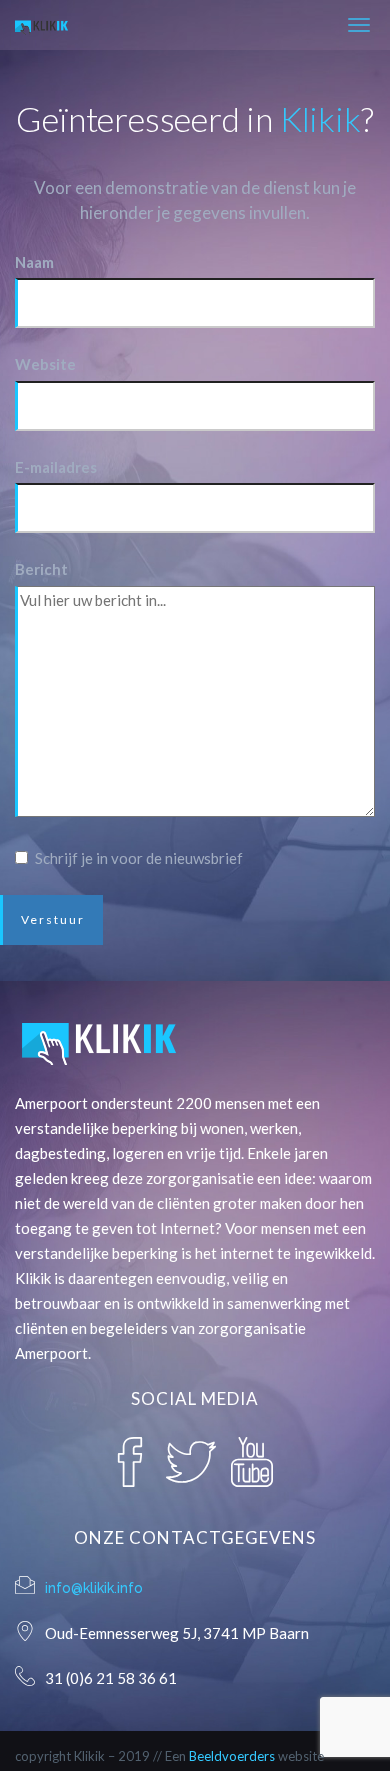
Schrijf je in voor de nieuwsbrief (139, 858)
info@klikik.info (94, 1588)
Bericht (41, 569)
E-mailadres (56, 467)
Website (45, 364)
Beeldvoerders (232, 1756)
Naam (34, 262)
